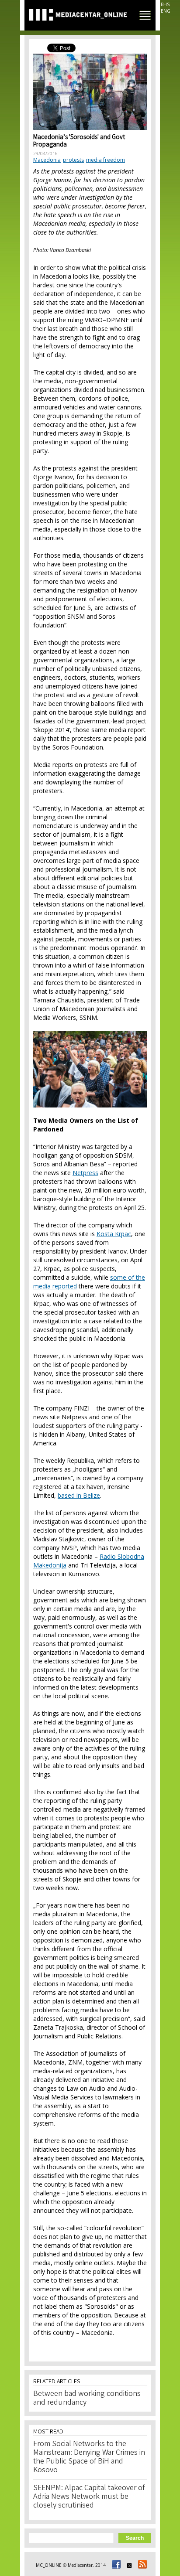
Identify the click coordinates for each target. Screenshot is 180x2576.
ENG (166, 11)
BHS (165, 4)
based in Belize (79, 1495)
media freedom (106, 160)
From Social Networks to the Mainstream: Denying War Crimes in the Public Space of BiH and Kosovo (89, 2457)
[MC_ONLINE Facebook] (115, 2565)
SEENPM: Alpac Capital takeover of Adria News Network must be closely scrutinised (89, 2497)
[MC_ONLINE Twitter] (128, 2565)
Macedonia (47, 160)
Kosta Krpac (114, 1234)
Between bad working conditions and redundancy (87, 2399)
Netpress (85, 1173)
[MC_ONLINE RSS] (141, 2565)
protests (73, 160)
